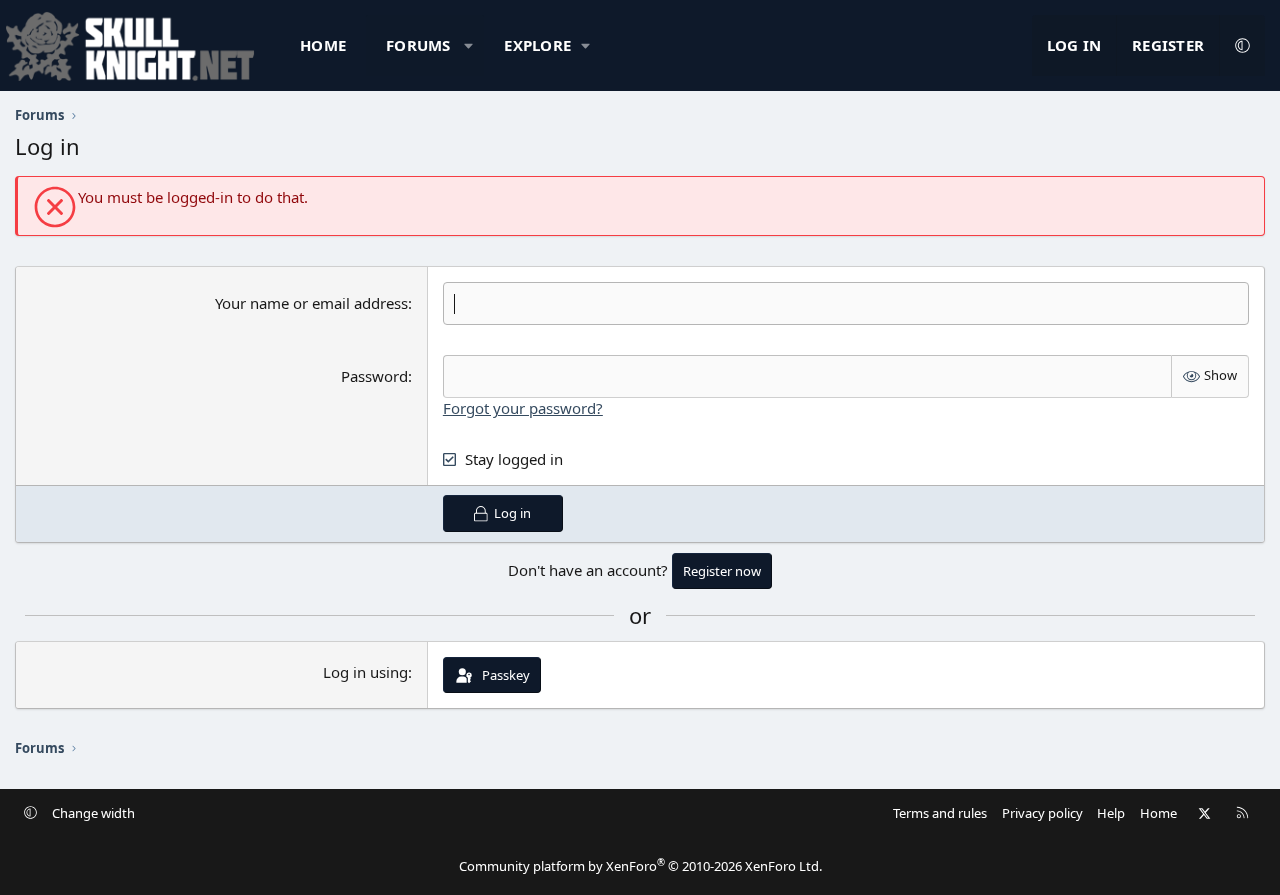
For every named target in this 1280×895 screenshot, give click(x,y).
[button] (468, 45)
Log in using (365, 672)
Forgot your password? (523, 408)
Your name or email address (311, 303)
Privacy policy (1042, 813)
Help (1111, 813)
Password (374, 376)
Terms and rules (940, 813)
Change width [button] (93, 813)
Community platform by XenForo (640, 866)
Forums (418, 45)
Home (323, 45)
